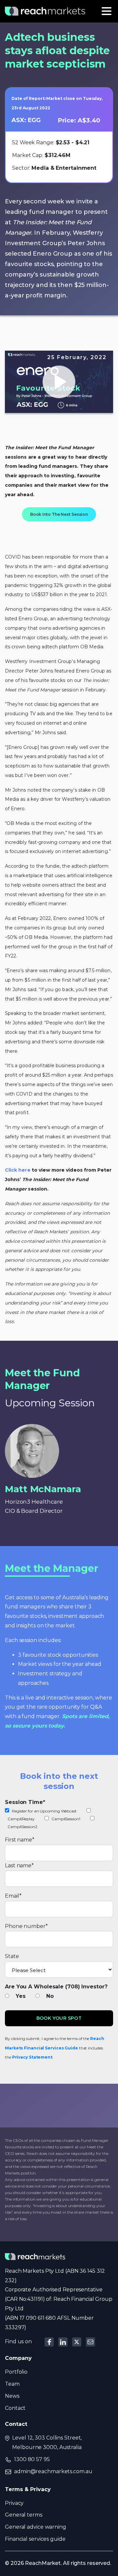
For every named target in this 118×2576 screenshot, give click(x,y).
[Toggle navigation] (107, 11)
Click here (18, 1170)
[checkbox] (59, 1819)
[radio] (19, 1996)
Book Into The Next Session (59, 514)
